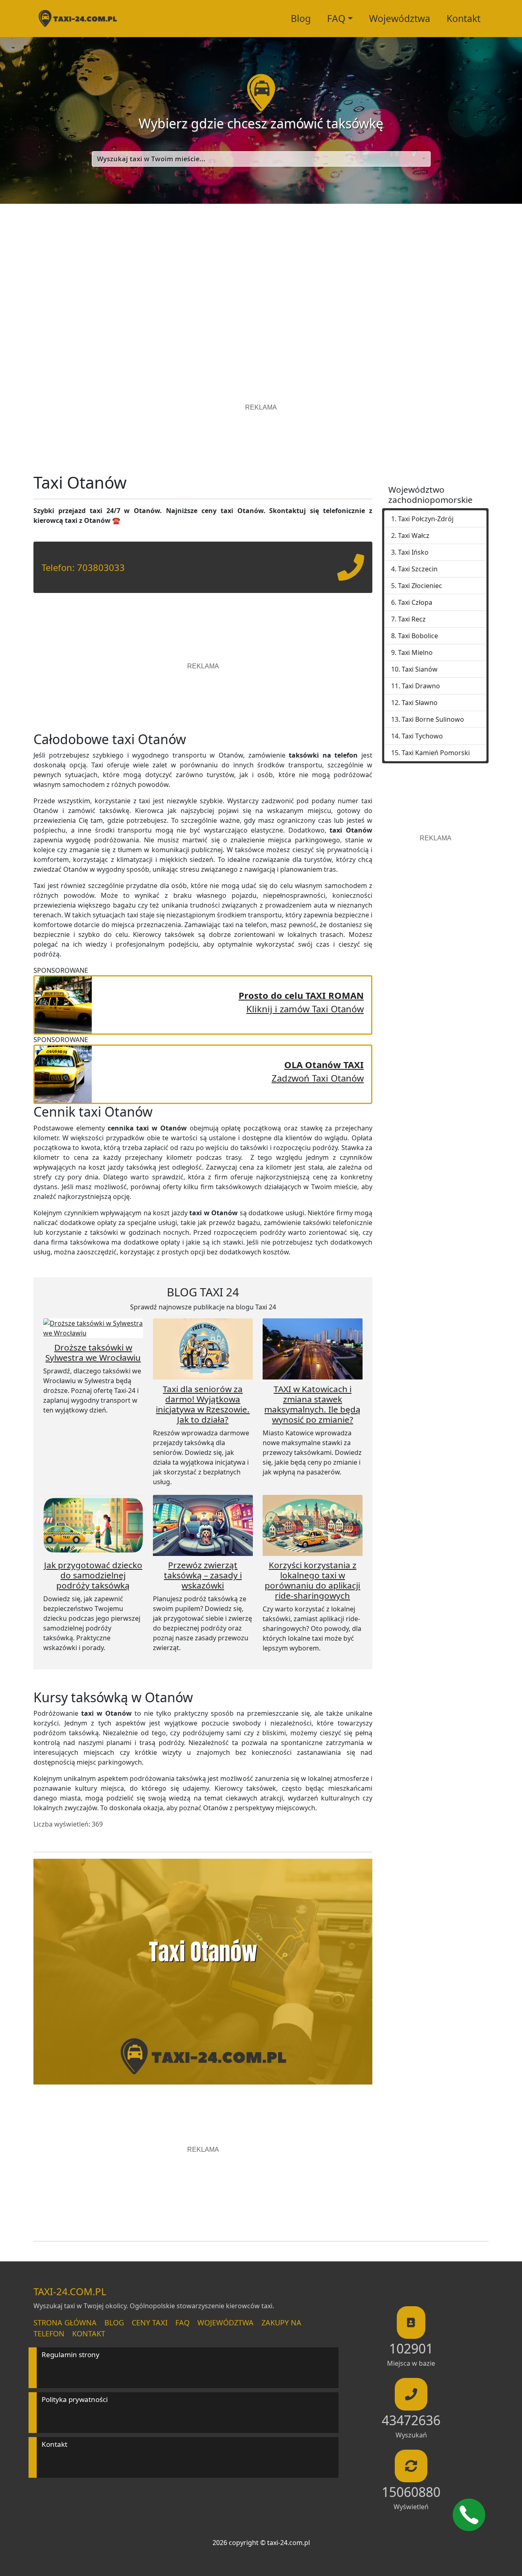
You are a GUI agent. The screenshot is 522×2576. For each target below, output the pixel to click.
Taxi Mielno (415, 652)
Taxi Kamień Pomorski (436, 753)
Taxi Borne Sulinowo (433, 719)
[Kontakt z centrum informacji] (469, 2515)
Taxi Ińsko (413, 552)
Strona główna (65, 2323)
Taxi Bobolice (418, 636)
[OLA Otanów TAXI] (63, 1073)
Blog (301, 18)
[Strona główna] (77, 19)
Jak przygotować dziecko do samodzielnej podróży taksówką (93, 1575)
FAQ (182, 2323)
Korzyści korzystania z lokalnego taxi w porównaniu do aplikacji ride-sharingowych (312, 1580)
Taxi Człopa (415, 602)
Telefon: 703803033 (83, 567)
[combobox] (261, 159)
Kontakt (463, 18)
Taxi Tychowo (422, 736)
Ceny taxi (150, 2323)
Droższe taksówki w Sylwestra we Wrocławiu (93, 1352)
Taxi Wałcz (414, 535)
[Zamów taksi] (351, 574)
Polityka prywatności (75, 2399)
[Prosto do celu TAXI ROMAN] (63, 1004)
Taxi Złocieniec (420, 586)
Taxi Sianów (420, 669)
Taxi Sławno (420, 703)
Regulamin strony (71, 2355)
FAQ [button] (336, 18)
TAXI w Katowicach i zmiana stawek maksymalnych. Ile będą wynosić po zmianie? (312, 1404)
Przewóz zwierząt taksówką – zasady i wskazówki (203, 1575)
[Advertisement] (261, 281)
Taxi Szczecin (418, 569)
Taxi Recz (412, 619)
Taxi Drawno (421, 686)
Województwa (400, 18)
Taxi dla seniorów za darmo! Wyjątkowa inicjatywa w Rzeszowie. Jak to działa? (203, 1404)
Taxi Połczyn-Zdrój (426, 519)
